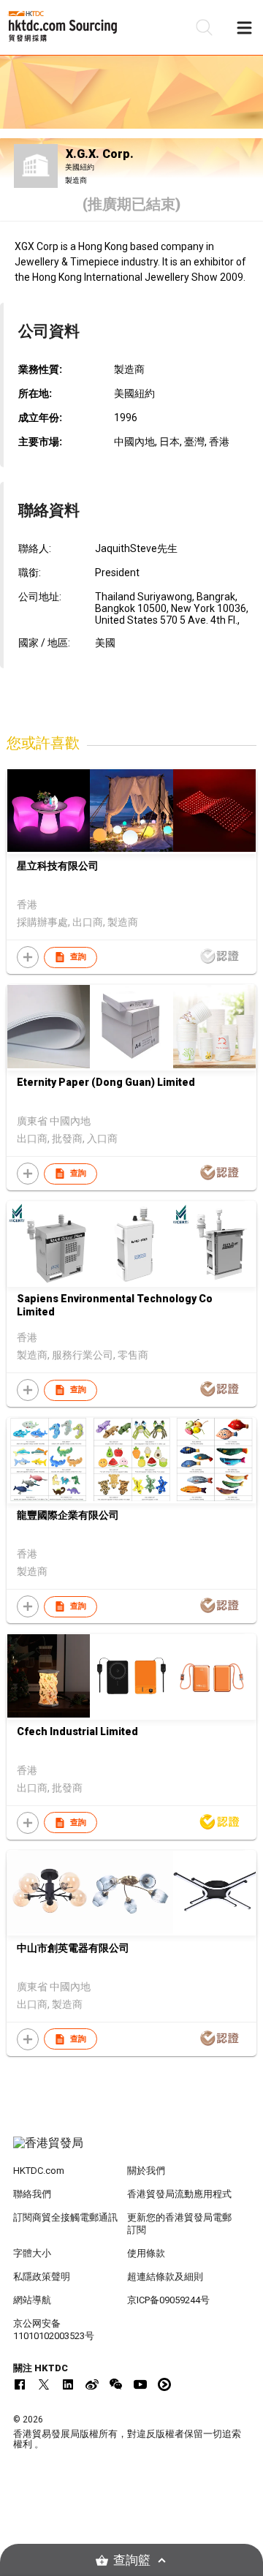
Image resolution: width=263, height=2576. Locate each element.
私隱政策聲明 (42, 2277)
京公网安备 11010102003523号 (54, 2330)
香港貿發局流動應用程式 (179, 2194)
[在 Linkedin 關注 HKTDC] (68, 2384)
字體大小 (32, 2253)
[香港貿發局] (131, 2150)
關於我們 (146, 2171)
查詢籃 (132, 2560)
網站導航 (32, 2300)
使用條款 (146, 2253)
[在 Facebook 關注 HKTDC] (20, 2384)
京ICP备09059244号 (168, 2300)
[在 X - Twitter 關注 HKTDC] (44, 2384)
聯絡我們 (32, 2194)
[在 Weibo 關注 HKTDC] (92, 2384)
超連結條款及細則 (165, 2277)
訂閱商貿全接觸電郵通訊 (65, 2217)
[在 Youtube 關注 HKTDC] (140, 2384)
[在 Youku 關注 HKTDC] (164, 2384)
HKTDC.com (39, 2171)
